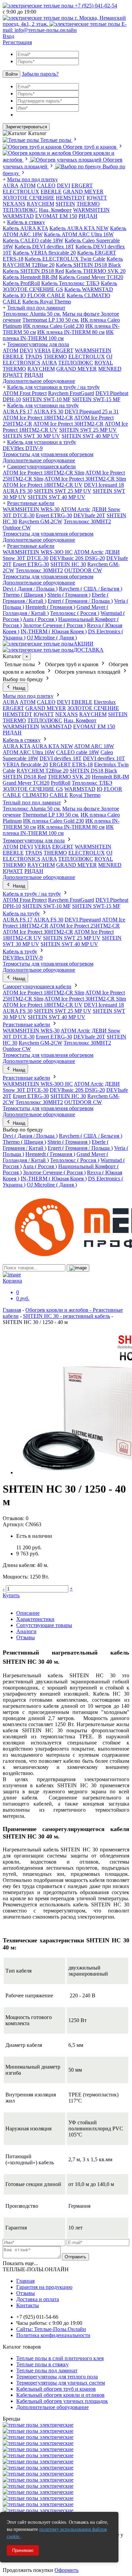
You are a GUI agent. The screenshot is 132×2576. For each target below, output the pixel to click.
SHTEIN (65, 204)
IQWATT (97, 198)
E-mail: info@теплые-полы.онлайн (65, 27)
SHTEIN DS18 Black (93, 771)
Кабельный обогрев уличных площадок (62, 2401)
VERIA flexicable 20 (25, 764)
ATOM (10, 350)
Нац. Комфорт (55, 210)
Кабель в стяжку (26, 222)
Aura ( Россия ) (40, 619)
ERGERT (82, 185)
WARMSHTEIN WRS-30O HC (38, 552)
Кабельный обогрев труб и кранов (56, 2389)
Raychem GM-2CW (40, 521)
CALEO (46, 185)
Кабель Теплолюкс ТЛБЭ (70, 283)
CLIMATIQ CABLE (45, 795)
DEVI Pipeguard (83, 920)
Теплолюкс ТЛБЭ (92, 783)
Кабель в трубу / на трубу (32, 894)
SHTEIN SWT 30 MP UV (31, 436)
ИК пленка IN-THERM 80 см (71, 332)
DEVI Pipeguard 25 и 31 (92, 412)
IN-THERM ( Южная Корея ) (54, 631)
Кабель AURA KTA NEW (79, 228)
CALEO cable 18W (78, 752)
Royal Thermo (85, 795)
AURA (10, 185)
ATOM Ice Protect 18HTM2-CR (38, 418)
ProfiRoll (61, 783)
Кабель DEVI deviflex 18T (44, 247)
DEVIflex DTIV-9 (23, 448)
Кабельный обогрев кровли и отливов (60, 2395)
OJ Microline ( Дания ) (52, 638)
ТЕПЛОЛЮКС (20, 210)
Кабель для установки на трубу (43, 405)
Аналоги (26, 1631)
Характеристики (35, 1619)
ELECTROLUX (21, 192)
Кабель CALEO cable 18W (33, 240)
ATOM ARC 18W (94, 746)
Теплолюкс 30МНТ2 (87, 521)
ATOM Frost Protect (25, 393)
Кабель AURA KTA (25, 228)
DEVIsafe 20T (89, 515)
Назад (18, 688)
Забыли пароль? (40, 74)
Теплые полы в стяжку (42, 2364)
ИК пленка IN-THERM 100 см (58, 335)
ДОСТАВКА (89, 650)
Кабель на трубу (21, 913)
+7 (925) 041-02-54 (95, 6)
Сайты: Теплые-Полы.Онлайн (51, 2329)
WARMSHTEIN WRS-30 (31, 509)
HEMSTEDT (71, 198)
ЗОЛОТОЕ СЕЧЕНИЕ (29, 198)
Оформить (67, 2570)
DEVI (63, 185)
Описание (28, 1613)
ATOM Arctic (75, 509)
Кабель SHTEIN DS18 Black (88, 265)
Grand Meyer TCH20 (26, 783)
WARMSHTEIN (91, 210)
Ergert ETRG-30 (54, 515)
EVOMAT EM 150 (56, 216)
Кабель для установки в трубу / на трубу (53, 387)
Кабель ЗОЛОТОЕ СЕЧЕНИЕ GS (60, 286)
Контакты (28, 2305)
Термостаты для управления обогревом (48, 454)
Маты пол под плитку (32, 179)
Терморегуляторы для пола (38, 344)
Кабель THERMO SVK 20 (95, 271)
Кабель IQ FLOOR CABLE (34, 295)
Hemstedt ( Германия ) (50, 607)
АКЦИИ (83, 644)
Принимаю (23, 2550)
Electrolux (105, 702)
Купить (11, 1595)
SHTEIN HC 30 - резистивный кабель (67, 1316)
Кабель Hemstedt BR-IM (30, 277)
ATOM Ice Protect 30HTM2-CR (68, 424)
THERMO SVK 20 (69, 777)
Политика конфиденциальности (53, 2335)
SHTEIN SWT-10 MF (47, 399)
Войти (12, 74)
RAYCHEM (40, 204)
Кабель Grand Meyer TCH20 (91, 277)
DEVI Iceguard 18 (104, 485)
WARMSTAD (18, 216)
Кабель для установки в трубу (42, 442)
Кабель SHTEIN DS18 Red (33, 271)
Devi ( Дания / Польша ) (30, 589)
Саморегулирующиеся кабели (41, 466)
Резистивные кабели (31, 503)
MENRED (110, 369)
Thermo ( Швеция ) (24, 595)
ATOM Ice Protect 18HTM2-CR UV (43, 485)
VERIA (42, 350)
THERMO (88, 204)
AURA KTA (17, 746)
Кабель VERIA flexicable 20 (44, 253)
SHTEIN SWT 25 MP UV (88, 430)
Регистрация (17, 42)
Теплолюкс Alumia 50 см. (32, 314)
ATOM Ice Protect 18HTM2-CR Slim (43, 473)
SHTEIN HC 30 (68, 564)
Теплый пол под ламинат (36, 308)
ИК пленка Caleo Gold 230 (53, 326)
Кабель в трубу (20, 951)
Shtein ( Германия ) (69, 595)
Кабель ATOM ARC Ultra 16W (79, 234)
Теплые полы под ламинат (47, 2370)
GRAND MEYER (83, 192)
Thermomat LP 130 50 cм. (51, 320)
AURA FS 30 (48, 412)
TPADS (34, 357)
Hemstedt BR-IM (110, 777)
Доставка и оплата (38, 2299)
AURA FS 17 (18, 412)
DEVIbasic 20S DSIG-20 (77, 558)
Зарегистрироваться (26, 127)
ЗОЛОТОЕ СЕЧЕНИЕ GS (33, 789)
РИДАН (88, 216)
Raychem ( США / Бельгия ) (91, 589)
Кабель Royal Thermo (47, 302)
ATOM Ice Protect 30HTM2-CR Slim (85, 479)
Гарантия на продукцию (44, 2287)
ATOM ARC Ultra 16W (29, 752)
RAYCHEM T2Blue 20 (42, 771)
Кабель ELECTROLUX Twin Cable (65, 259)
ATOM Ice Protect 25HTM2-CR (85, 926)
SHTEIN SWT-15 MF (96, 399)
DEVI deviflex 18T (61, 758)
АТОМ (28, 185)
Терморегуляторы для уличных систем (61, 2383)
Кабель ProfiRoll (21, 283)
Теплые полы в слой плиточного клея (60, 2358)
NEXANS (14, 204)
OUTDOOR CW (83, 570)
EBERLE (51, 192)
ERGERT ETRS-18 (71, 764)
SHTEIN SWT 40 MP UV (90, 436)
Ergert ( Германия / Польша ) (80, 601)
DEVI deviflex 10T (104, 758)
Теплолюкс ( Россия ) (75, 613)
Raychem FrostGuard (71, 393)
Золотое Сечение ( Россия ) (54, 625)
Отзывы (26, 1637)
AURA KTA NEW (52, 746)
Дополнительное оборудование (39, 381)
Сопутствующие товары (44, 1625)
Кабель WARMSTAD (89, 289)
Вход (8, 36)
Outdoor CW (17, 528)
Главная (12, 1310)
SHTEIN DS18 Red (25, 777)
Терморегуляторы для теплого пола (57, 2377)
